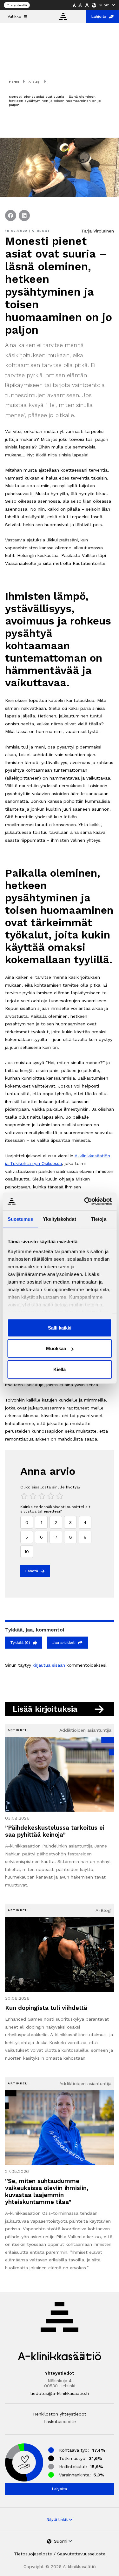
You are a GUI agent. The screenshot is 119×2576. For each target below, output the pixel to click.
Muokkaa (56, 1348)
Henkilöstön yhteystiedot (60, 2414)
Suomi (105, 5)
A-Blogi (35, 82)
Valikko (14, 16)
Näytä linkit (58, 2520)
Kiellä (60, 1369)
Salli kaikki (60, 1327)
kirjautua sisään (49, 1665)
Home (14, 82)
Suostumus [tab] (20, 1219)
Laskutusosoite (60, 2422)
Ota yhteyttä (17, 5)
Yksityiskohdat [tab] (59, 1219)
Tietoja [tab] (99, 1219)
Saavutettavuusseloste (81, 2554)
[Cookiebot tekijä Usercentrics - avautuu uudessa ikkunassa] (85, 1201)
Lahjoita (99, 16)
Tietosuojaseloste (33, 2554)
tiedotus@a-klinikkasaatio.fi (60, 2393)
